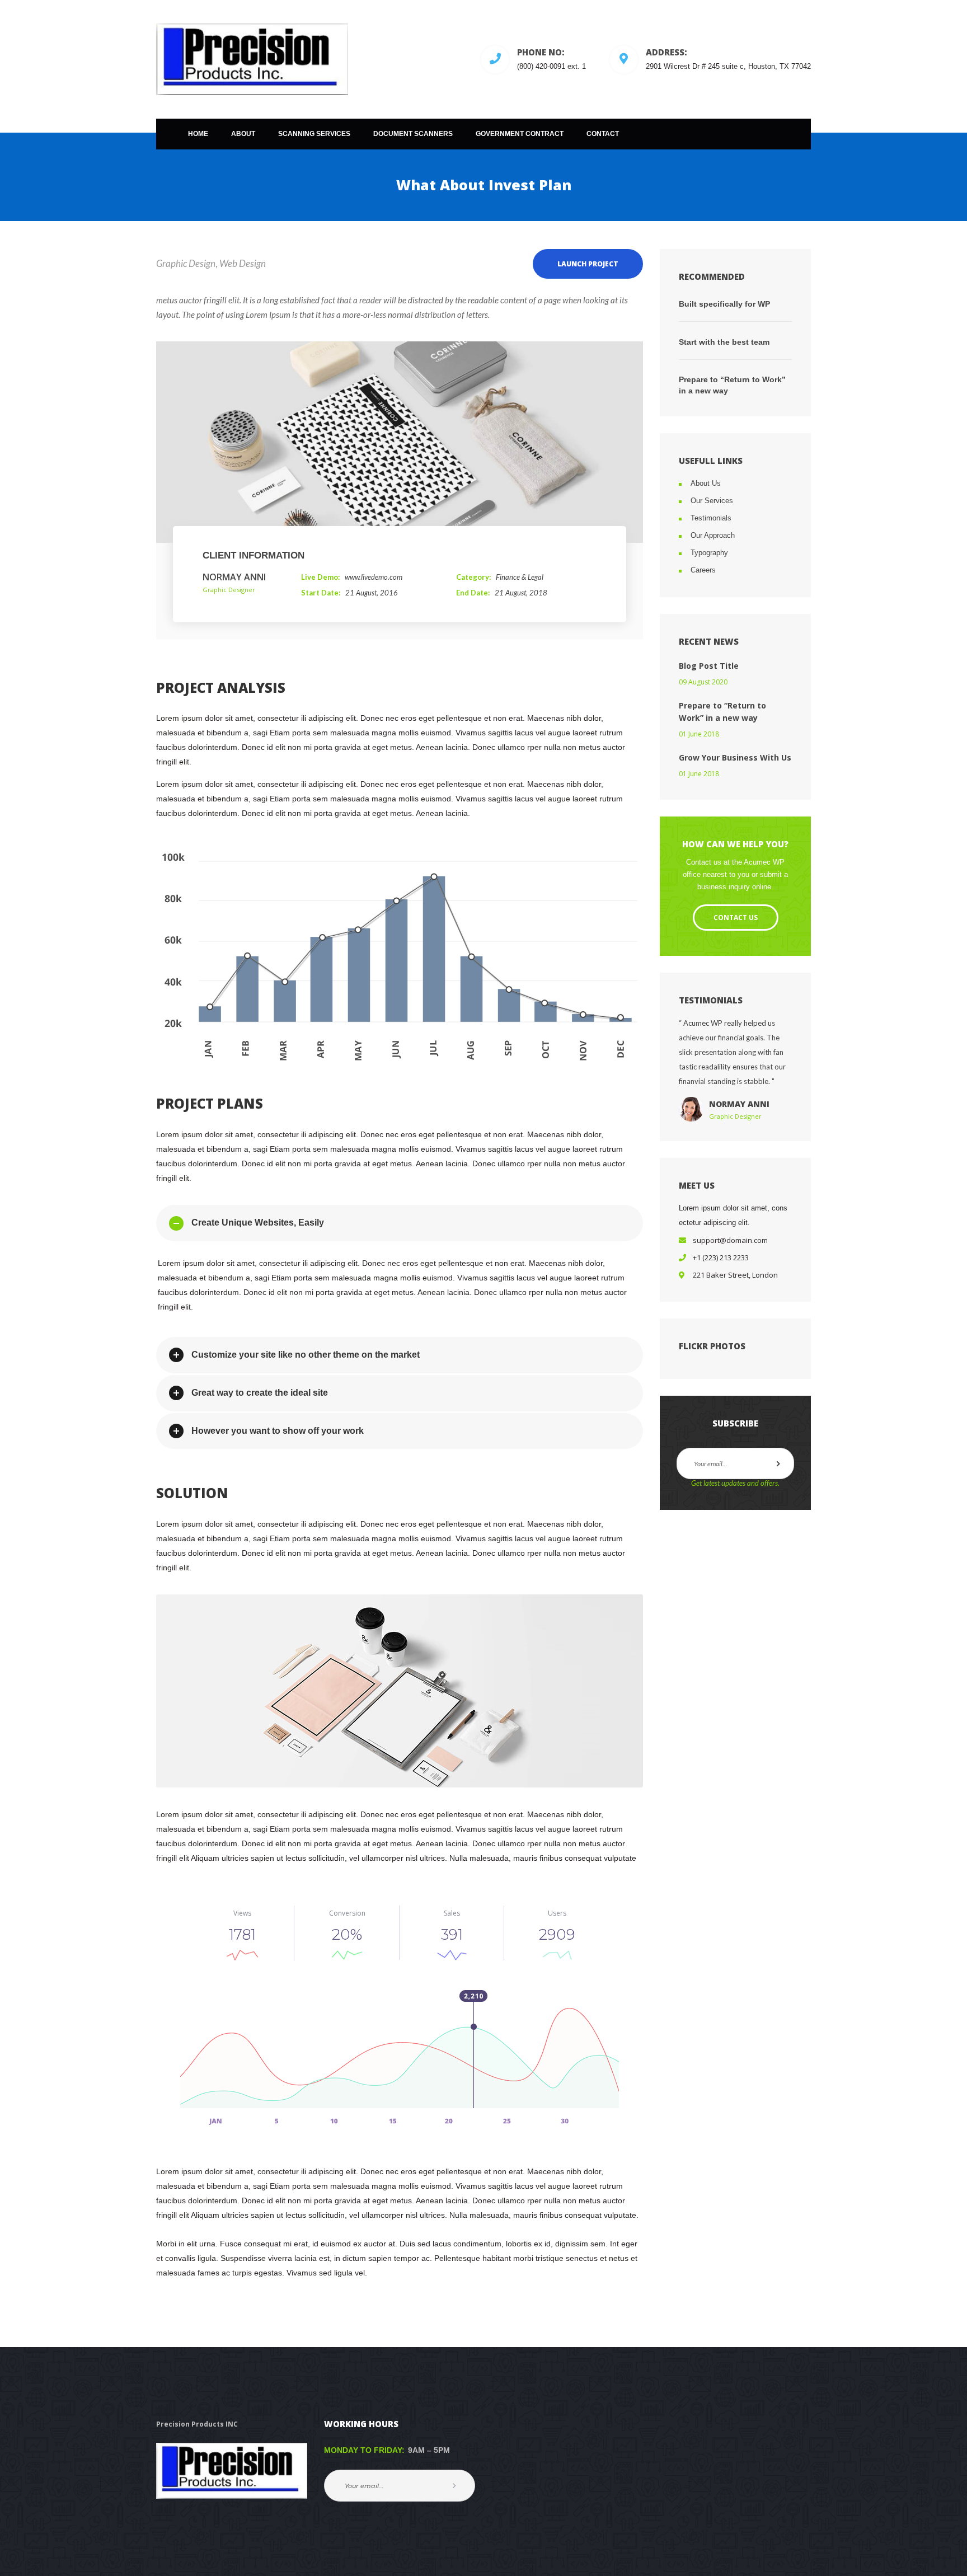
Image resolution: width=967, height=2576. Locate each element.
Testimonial (711, 518)
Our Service (712, 501)
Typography (709, 553)
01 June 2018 (699, 734)
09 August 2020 (703, 682)
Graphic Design (186, 263)
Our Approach (713, 535)
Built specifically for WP (724, 304)
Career (703, 570)
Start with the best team (724, 342)
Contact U (736, 918)
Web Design (243, 263)
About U (706, 483)
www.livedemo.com (374, 577)
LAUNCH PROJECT (588, 264)
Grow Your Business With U (735, 757)
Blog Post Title (709, 666)
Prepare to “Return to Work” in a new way (732, 385)
